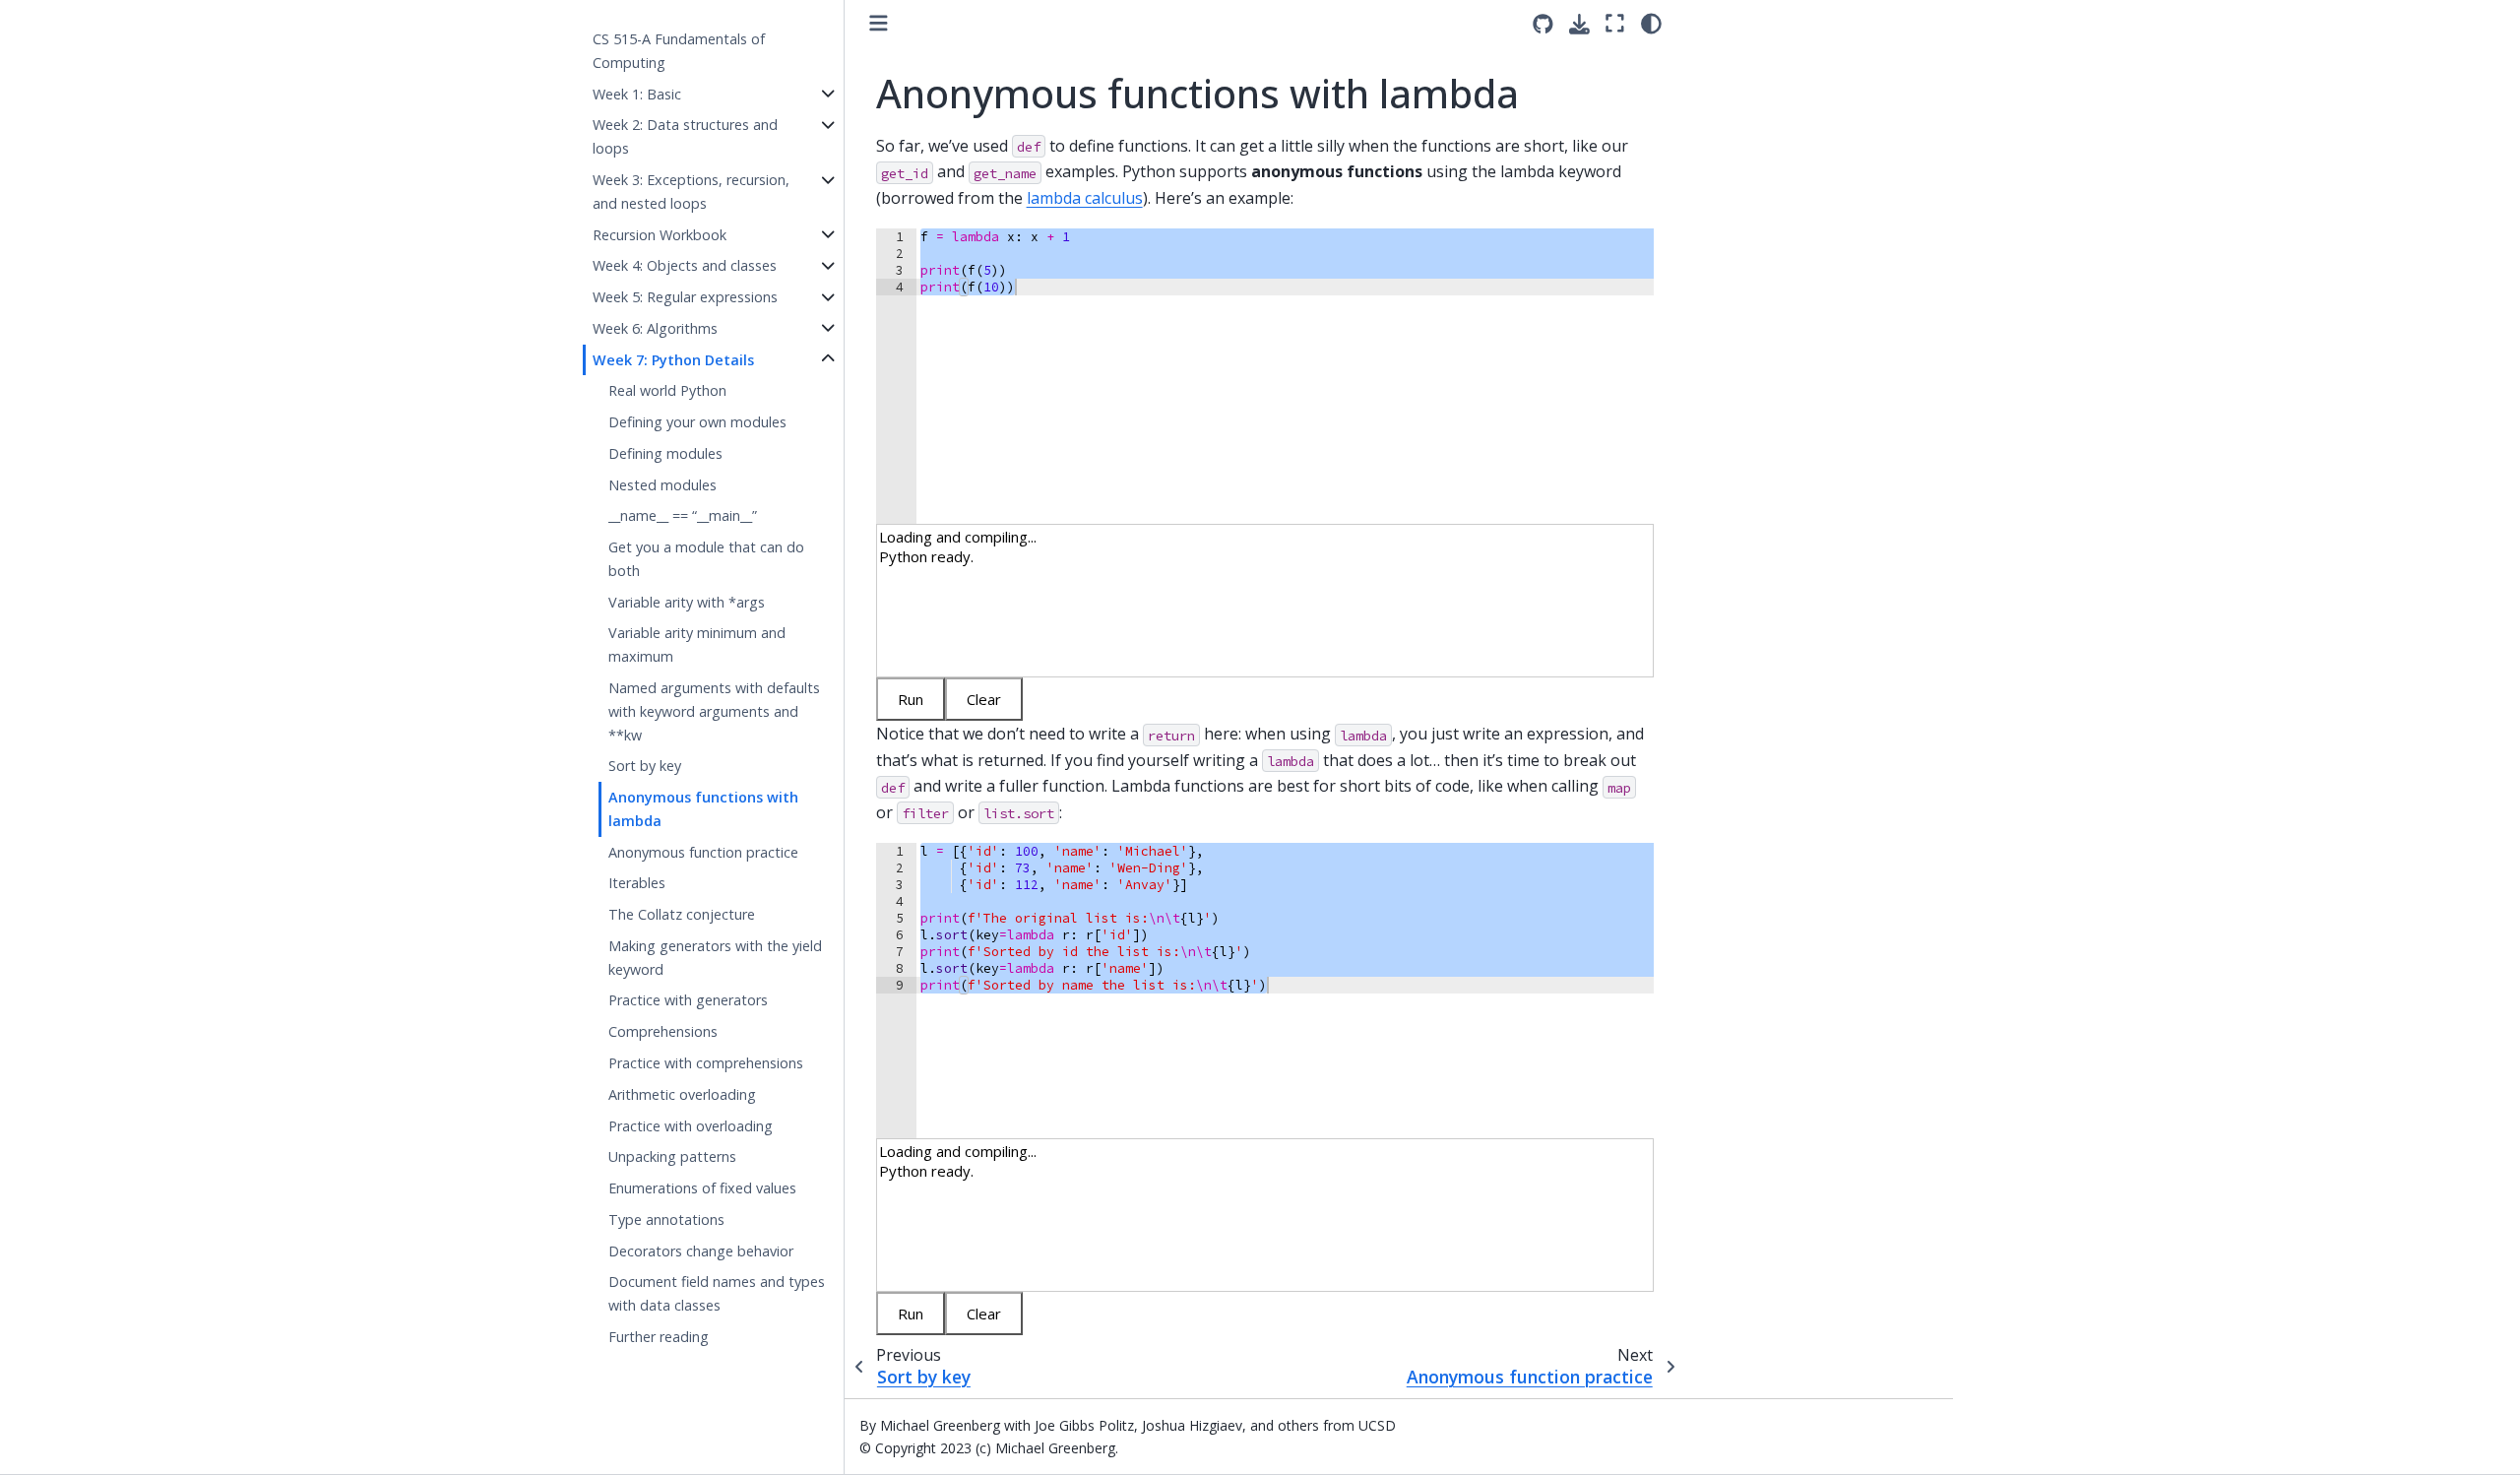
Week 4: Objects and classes (685, 265)
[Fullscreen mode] (1615, 23)
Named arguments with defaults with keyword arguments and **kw (714, 711)
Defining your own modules (697, 422)
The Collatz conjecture (682, 914)
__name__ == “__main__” (683, 515)
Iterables (637, 883)
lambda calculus (1085, 198)
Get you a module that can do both (706, 559)
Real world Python (667, 390)
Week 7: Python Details (673, 359)
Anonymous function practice (703, 851)
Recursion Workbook (660, 234)
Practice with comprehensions (706, 1063)
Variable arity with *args (687, 602)
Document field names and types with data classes (717, 1293)
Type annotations (666, 1219)
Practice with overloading (691, 1125)
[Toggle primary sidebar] (879, 23)
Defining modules (665, 453)
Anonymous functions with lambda (703, 809)
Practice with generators (688, 1000)
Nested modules (662, 484)
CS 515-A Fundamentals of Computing (679, 51)
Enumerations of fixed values (702, 1188)
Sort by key (645, 766)
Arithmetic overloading (682, 1094)
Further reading (659, 1337)
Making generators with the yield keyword (715, 958)
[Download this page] (1579, 24)
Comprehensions (663, 1031)
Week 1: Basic (637, 94)
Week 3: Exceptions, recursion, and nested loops (691, 192)
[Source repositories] (1543, 24)
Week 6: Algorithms (655, 328)
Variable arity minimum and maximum (697, 644)
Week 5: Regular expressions (685, 297)
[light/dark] (1651, 23)
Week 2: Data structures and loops (685, 136)
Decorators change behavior (701, 1250)
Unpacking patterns (672, 1156)
